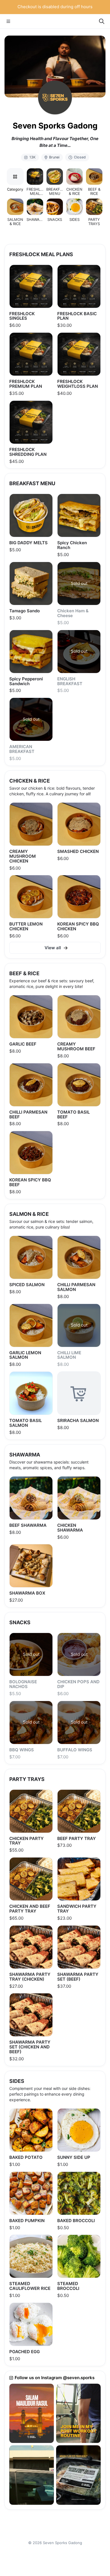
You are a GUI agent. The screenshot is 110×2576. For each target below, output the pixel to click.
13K (32, 157)
